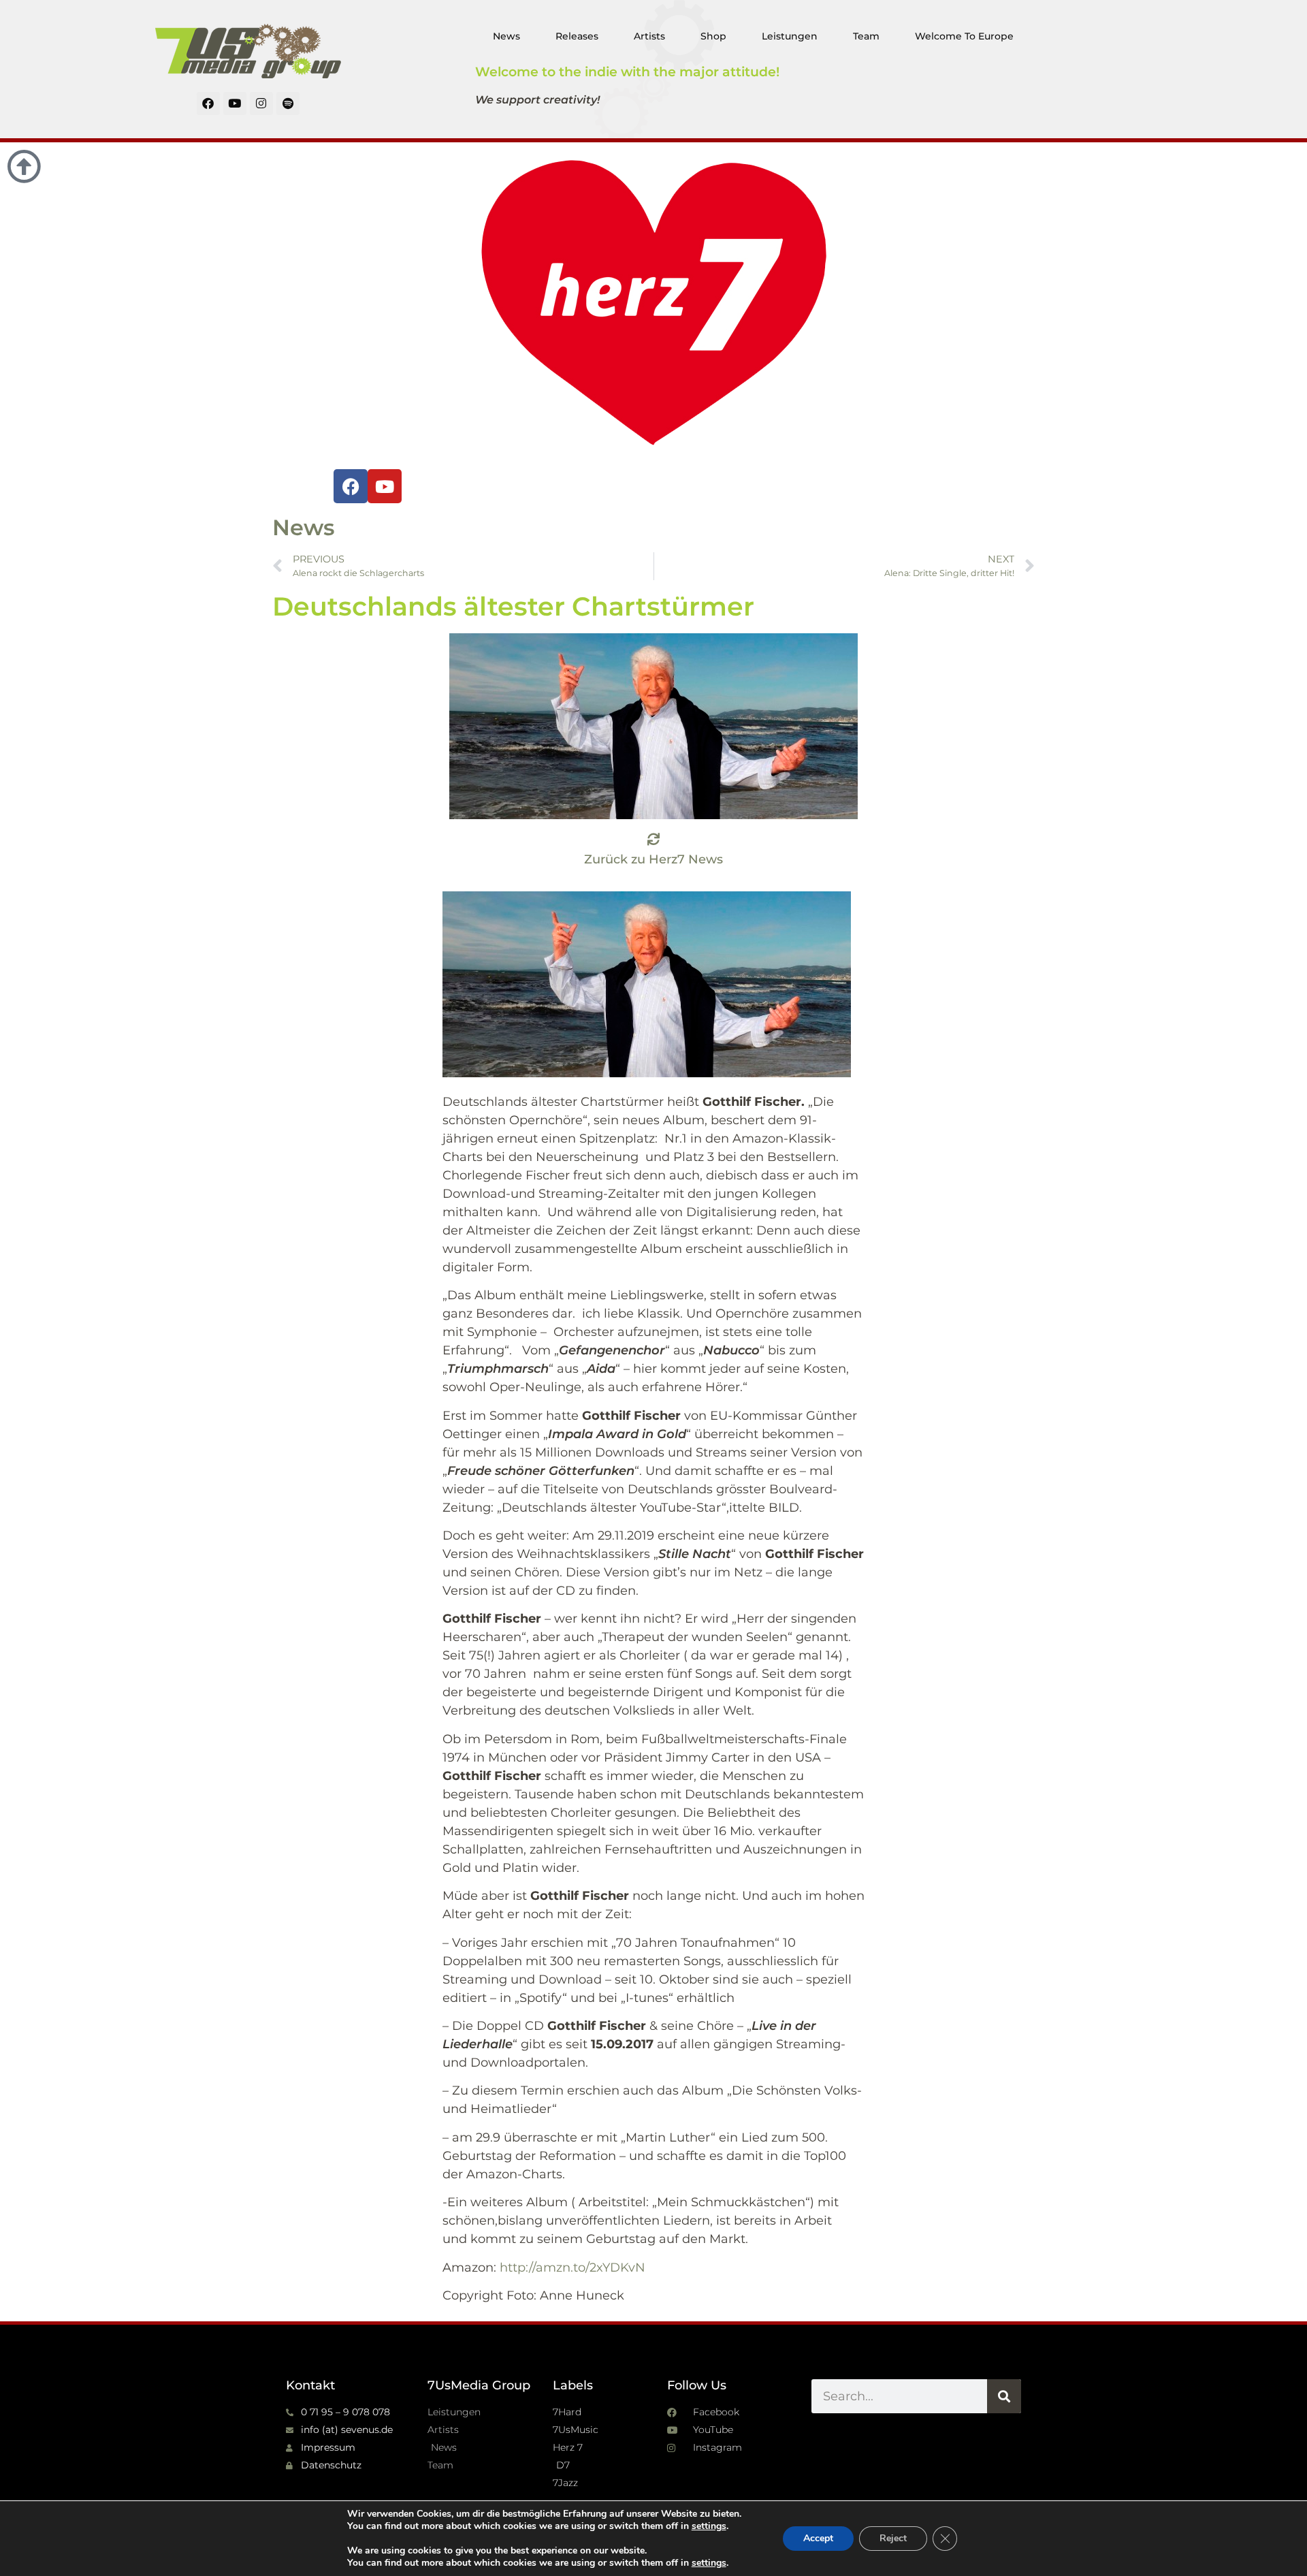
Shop (713, 36)
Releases (577, 36)
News (506, 36)
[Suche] (1004, 2396)
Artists (649, 36)
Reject (893, 2538)
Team (866, 36)
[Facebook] (208, 104)
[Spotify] (288, 104)
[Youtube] (235, 104)
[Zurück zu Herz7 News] (653, 839)
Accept (818, 2538)
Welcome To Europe (964, 36)
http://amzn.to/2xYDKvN (572, 2268)
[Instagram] (261, 104)
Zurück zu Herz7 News (653, 859)
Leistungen (790, 36)
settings (709, 2526)
